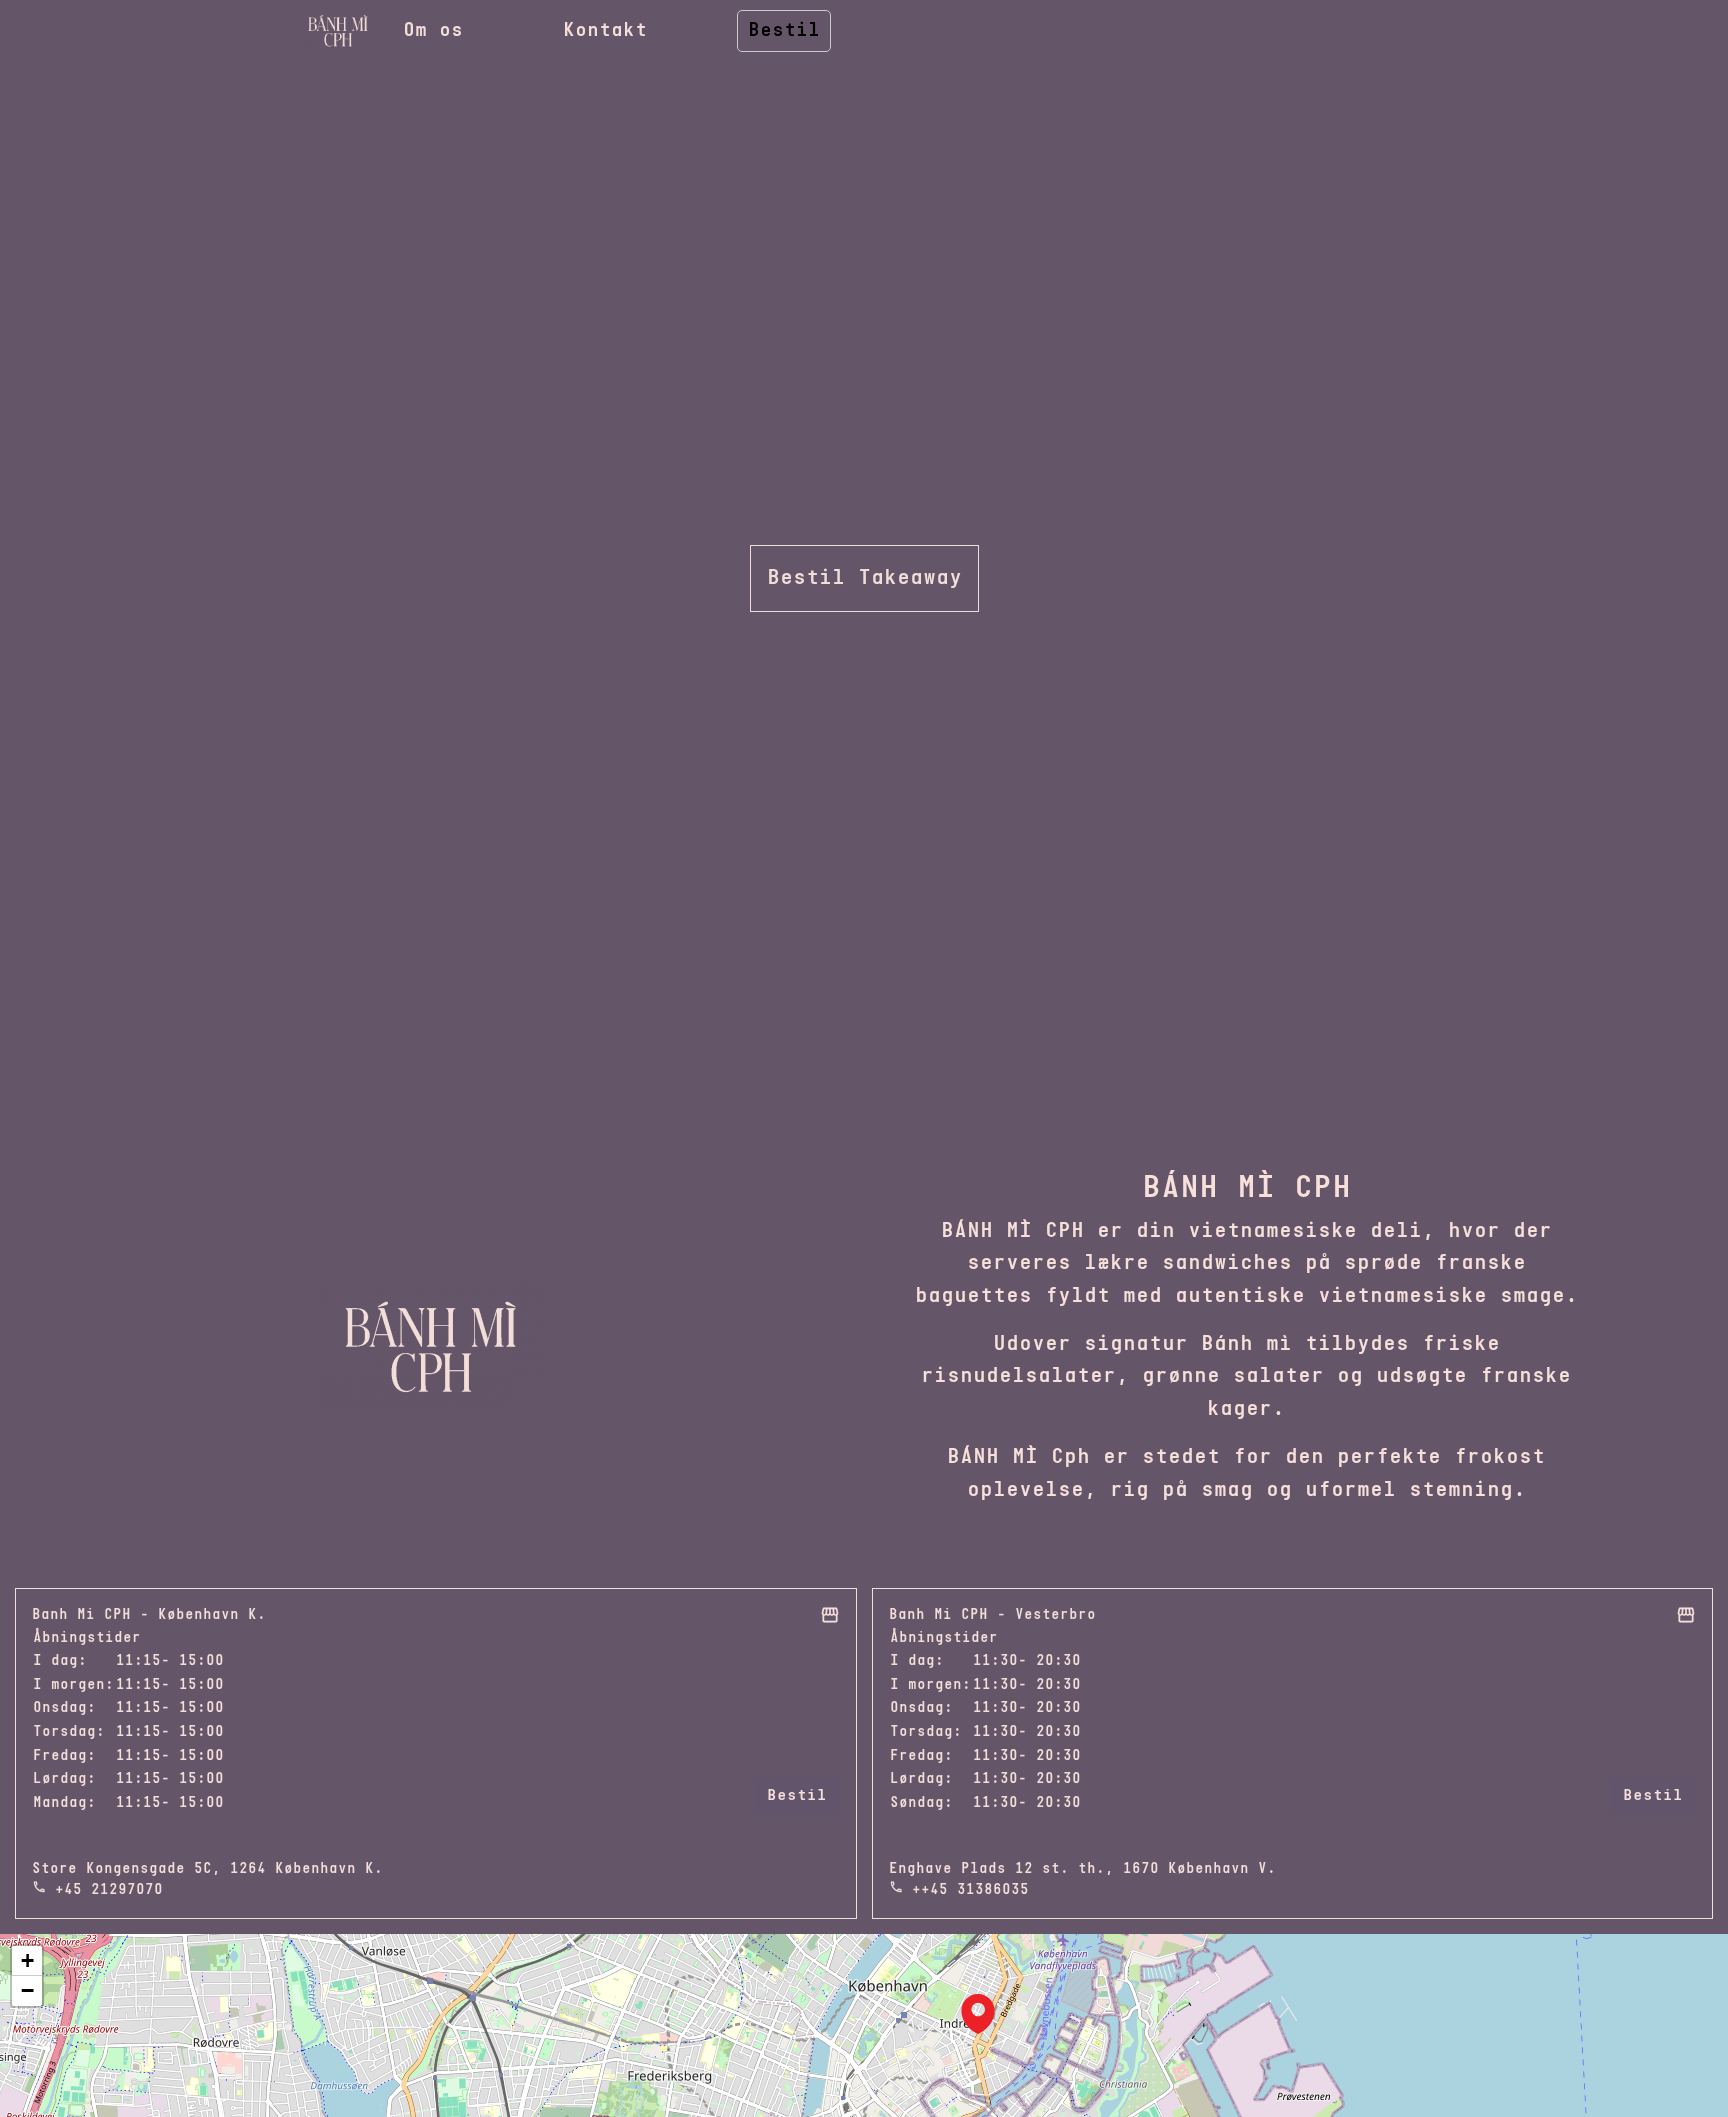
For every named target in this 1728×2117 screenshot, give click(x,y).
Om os (433, 31)
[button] (978, 2014)
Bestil (784, 31)
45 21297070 (113, 1890)
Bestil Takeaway (864, 578)
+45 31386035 (975, 1890)
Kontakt (605, 31)
